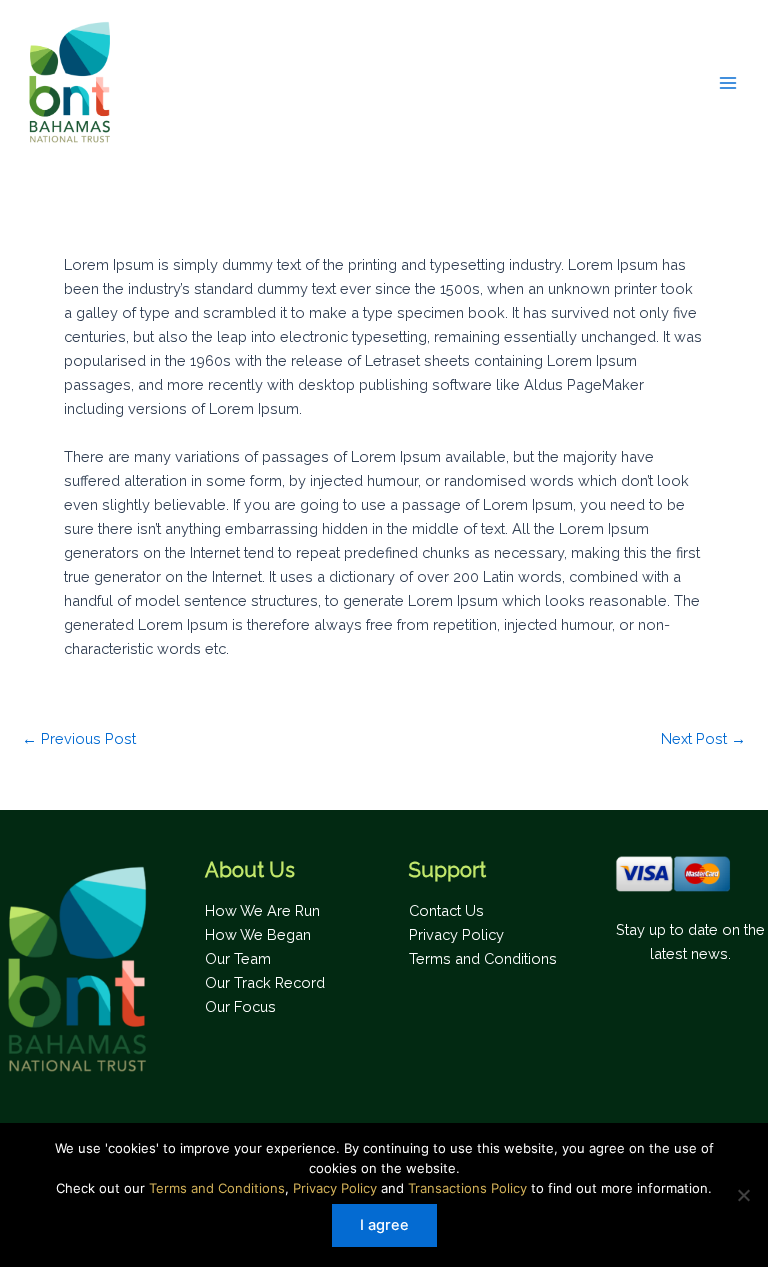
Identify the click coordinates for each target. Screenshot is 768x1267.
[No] (743, 1195)
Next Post (703, 739)
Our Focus (240, 1006)
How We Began (258, 934)
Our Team (238, 958)
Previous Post (79, 739)
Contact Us (446, 910)
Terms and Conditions (483, 958)
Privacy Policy (456, 934)
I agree (384, 1225)
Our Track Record (265, 982)
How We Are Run (262, 910)
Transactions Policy (467, 1188)
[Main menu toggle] (728, 82)
